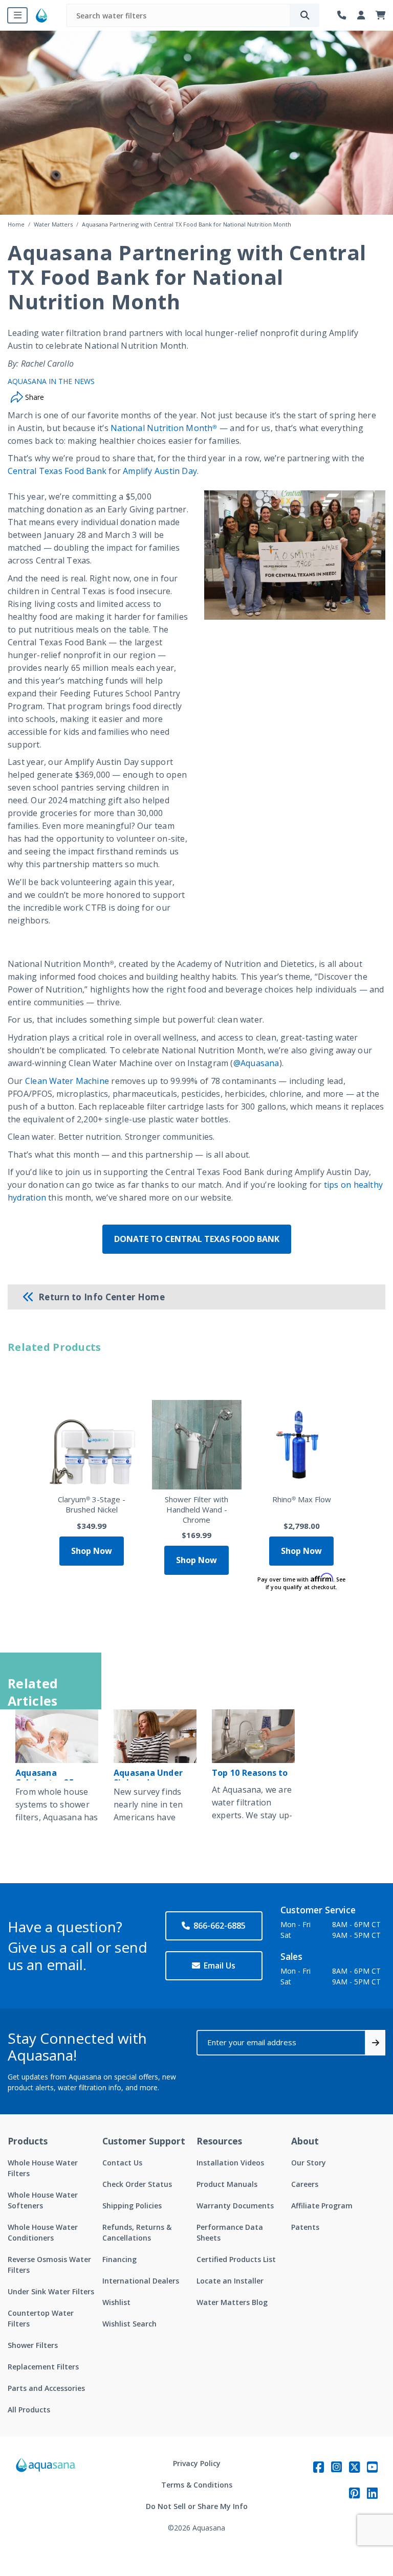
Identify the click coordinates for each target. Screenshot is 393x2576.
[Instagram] (336, 2467)
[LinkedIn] (372, 2493)
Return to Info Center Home (102, 1297)
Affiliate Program (322, 2206)
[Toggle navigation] (17, 15)
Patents (305, 2227)
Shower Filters (33, 2345)
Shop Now (92, 1551)
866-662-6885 (220, 1926)
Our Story (309, 2163)
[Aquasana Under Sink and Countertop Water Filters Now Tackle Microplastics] (155, 1736)
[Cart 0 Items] (381, 16)
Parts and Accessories (46, 2388)
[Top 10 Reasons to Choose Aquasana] (253, 1736)
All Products (29, 2410)
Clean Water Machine (67, 1081)
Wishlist (116, 2302)
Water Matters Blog (232, 2302)
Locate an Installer (230, 2281)
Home (16, 224)
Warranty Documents (235, 2206)
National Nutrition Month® (164, 428)
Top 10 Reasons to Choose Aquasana (250, 1778)
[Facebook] (319, 2467)
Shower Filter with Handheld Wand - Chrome (196, 1509)
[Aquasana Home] (46, 2495)
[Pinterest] (354, 2493)
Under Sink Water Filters (51, 2291)
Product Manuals (227, 2184)
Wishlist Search (129, 2324)
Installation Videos (230, 2163)
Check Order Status (137, 2184)
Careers (305, 2184)
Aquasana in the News (51, 381)
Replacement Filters (43, 2367)
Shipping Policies (132, 2206)
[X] (354, 2467)
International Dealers (141, 2281)
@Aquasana (256, 1063)
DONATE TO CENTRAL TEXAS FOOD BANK (197, 1239)
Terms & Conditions (197, 2485)
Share (34, 397)
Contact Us (122, 2163)
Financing (119, 2259)
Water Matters (53, 224)
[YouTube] (372, 2467)
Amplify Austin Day (160, 471)
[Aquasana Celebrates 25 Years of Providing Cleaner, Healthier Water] (57, 1736)
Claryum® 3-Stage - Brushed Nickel (92, 1504)
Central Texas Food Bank (57, 471)
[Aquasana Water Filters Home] (41, 15)
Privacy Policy (197, 2463)
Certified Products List (236, 2259)
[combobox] (178, 15)
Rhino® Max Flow (302, 1499)
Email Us (220, 1965)
